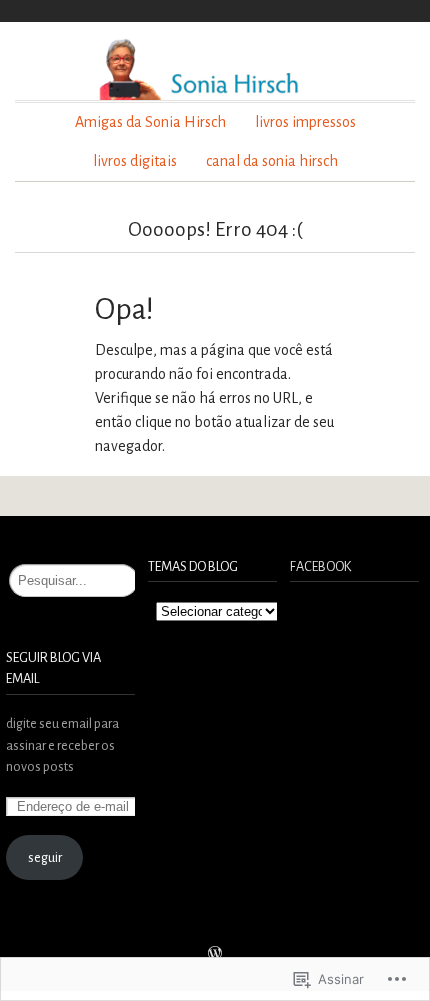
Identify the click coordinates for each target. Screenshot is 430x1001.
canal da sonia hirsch (272, 161)
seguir (45, 857)
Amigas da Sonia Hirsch (150, 122)
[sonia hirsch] (215, 68)
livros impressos (305, 122)
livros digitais (135, 161)
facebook (320, 566)
